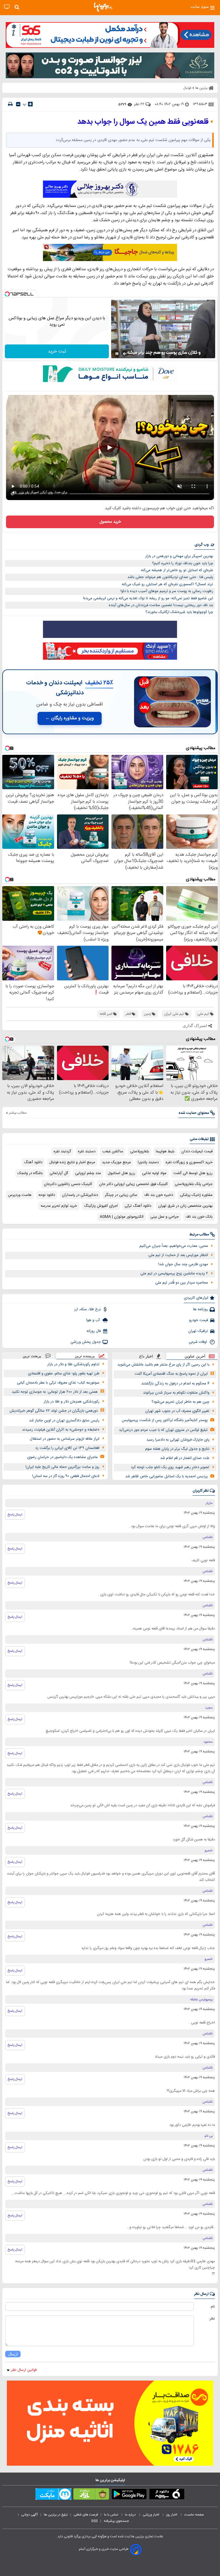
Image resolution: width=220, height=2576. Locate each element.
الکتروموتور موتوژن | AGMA (122, 1217)
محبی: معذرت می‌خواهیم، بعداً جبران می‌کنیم (174, 1246)
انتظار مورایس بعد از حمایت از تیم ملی (178, 1255)
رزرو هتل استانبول (121, 1173)
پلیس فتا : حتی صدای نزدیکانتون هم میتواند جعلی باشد (170, 577)
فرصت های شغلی (86, 2515)
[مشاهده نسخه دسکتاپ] (7, 7)
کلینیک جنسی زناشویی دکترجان (68, 1184)
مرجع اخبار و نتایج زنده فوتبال (72, 1162)
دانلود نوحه (47, 1195)
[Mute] (125, 354)
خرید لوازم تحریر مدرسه (59, 1206)
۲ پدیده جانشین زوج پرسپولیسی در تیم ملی (174, 1274)
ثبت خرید (57, 351)
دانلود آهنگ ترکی (138, 1206)
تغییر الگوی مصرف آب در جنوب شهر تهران (177, 1411)
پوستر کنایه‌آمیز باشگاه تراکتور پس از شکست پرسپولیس (165, 1420)
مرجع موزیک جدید (116, 1162)
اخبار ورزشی (151, 2515)
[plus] (30, 104)
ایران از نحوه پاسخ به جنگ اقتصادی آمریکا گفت (171, 1374)
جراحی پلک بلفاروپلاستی (194, 1184)
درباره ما (131, 2515)
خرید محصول (110, 522)
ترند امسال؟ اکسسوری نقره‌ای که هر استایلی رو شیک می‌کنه (167, 584)
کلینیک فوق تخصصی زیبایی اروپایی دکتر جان (133, 1184)
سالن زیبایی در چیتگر (121, 1195)
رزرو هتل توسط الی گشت (193, 1173)
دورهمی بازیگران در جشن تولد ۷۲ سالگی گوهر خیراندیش (54, 1411)
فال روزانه (94, 1331)
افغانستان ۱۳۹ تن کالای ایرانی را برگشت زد (67, 1448)
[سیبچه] (167, 2495)
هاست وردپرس (20, 1195)
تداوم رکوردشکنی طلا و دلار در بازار (73, 1364)
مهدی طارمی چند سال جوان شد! (183, 1264)
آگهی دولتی (30, 2515)
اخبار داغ (146, 1356)
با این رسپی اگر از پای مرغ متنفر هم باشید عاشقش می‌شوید (163, 1365)
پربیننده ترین (85, 1356)
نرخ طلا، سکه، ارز (88, 1309)
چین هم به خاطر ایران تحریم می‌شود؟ (180, 1402)
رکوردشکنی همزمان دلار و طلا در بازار (71, 1402)
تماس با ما (111, 2515)
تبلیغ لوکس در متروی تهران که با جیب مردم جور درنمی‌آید (163, 1430)
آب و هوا (94, 1320)
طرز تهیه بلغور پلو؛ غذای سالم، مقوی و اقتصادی (64, 1374)
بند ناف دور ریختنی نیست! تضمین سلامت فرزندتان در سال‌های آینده (161, 605)
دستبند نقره (87, 1151)
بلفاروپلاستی (140, 1151)
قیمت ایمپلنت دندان (197, 1151)
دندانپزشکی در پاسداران (80, 1195)
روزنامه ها (201, 1309)
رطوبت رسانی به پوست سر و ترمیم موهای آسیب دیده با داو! (167, 591)
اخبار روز (172, 2515)
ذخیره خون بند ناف (159, 1195)
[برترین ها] (103, 7)
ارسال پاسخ (15, 1515)
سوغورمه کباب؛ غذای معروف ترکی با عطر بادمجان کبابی (58, 1383)
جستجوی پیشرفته (116, 2521)
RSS (95, 2521)
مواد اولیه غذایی (154, 1173)
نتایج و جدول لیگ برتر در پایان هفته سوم (177, 1449)
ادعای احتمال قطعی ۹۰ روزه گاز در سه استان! (66, 1476)
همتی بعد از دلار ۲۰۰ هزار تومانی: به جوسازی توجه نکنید (55, 1392)
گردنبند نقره (62, 1151)
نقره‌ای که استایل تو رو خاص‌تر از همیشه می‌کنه (177, 570)
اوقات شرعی (198, 1342)
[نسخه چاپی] (10, 104)
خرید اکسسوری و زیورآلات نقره (189, 1162)
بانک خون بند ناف (199, 1217)
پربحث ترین (32, 1356)
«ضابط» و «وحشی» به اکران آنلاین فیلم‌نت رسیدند (61, 1430)
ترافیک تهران (198, 1331)
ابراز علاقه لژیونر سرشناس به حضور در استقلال (65, 1439)
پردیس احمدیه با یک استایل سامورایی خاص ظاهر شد (166, 1476)
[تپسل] (7, 294)
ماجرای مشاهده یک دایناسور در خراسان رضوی (62, 1457)
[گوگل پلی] (129, 2495)
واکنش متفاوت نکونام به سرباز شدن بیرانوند (176, 1393)
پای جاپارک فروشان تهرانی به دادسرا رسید (178, 1440)
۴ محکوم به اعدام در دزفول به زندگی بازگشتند (175, 1384)
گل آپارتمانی (59, 1173)
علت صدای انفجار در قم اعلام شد (185, 1458)
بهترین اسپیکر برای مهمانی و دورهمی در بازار (179, 556)
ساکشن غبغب (113, 1151)
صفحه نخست (194, 2515)
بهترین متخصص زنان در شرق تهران (185, 1206)
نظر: (212, 2319)
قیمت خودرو (199, 1320)
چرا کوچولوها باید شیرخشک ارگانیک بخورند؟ (179, 612)
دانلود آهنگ (33, 1162)
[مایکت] (53, 2495)
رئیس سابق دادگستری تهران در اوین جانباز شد (64, 1421)
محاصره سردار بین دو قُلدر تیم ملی (182, 1283)
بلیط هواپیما (165, 1151)
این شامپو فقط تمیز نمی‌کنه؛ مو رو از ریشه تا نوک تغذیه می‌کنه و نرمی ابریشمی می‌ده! (148, 598)
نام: (212, 2307)
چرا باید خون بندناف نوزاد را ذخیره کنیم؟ (183, 563)
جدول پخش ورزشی (86, 1342)
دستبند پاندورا (148, 1162)
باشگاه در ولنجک (30, 1173)
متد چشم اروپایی (88, 1173)
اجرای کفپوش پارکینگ (101, 1206)
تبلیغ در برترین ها (56, 2515)
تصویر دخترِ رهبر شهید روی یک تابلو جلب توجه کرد (170, 1467)
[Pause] (117, 354)
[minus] (18, 104)
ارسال (13, 2354)
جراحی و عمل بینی (165, 1217)
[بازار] (91, 2495)
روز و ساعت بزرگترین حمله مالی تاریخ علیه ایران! (62, 1467)
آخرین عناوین (195, 1356)
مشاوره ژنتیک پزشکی (196, 1195)
